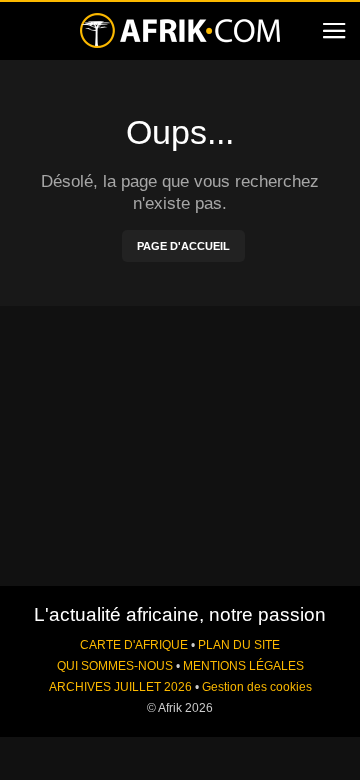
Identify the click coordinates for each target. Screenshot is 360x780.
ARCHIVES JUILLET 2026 (120, 687)
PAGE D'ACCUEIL (183, 246)
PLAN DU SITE (239, 645)
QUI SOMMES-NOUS (115, 666)
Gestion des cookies (257, 687)
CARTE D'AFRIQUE (134, 645)
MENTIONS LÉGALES (243, 666)
